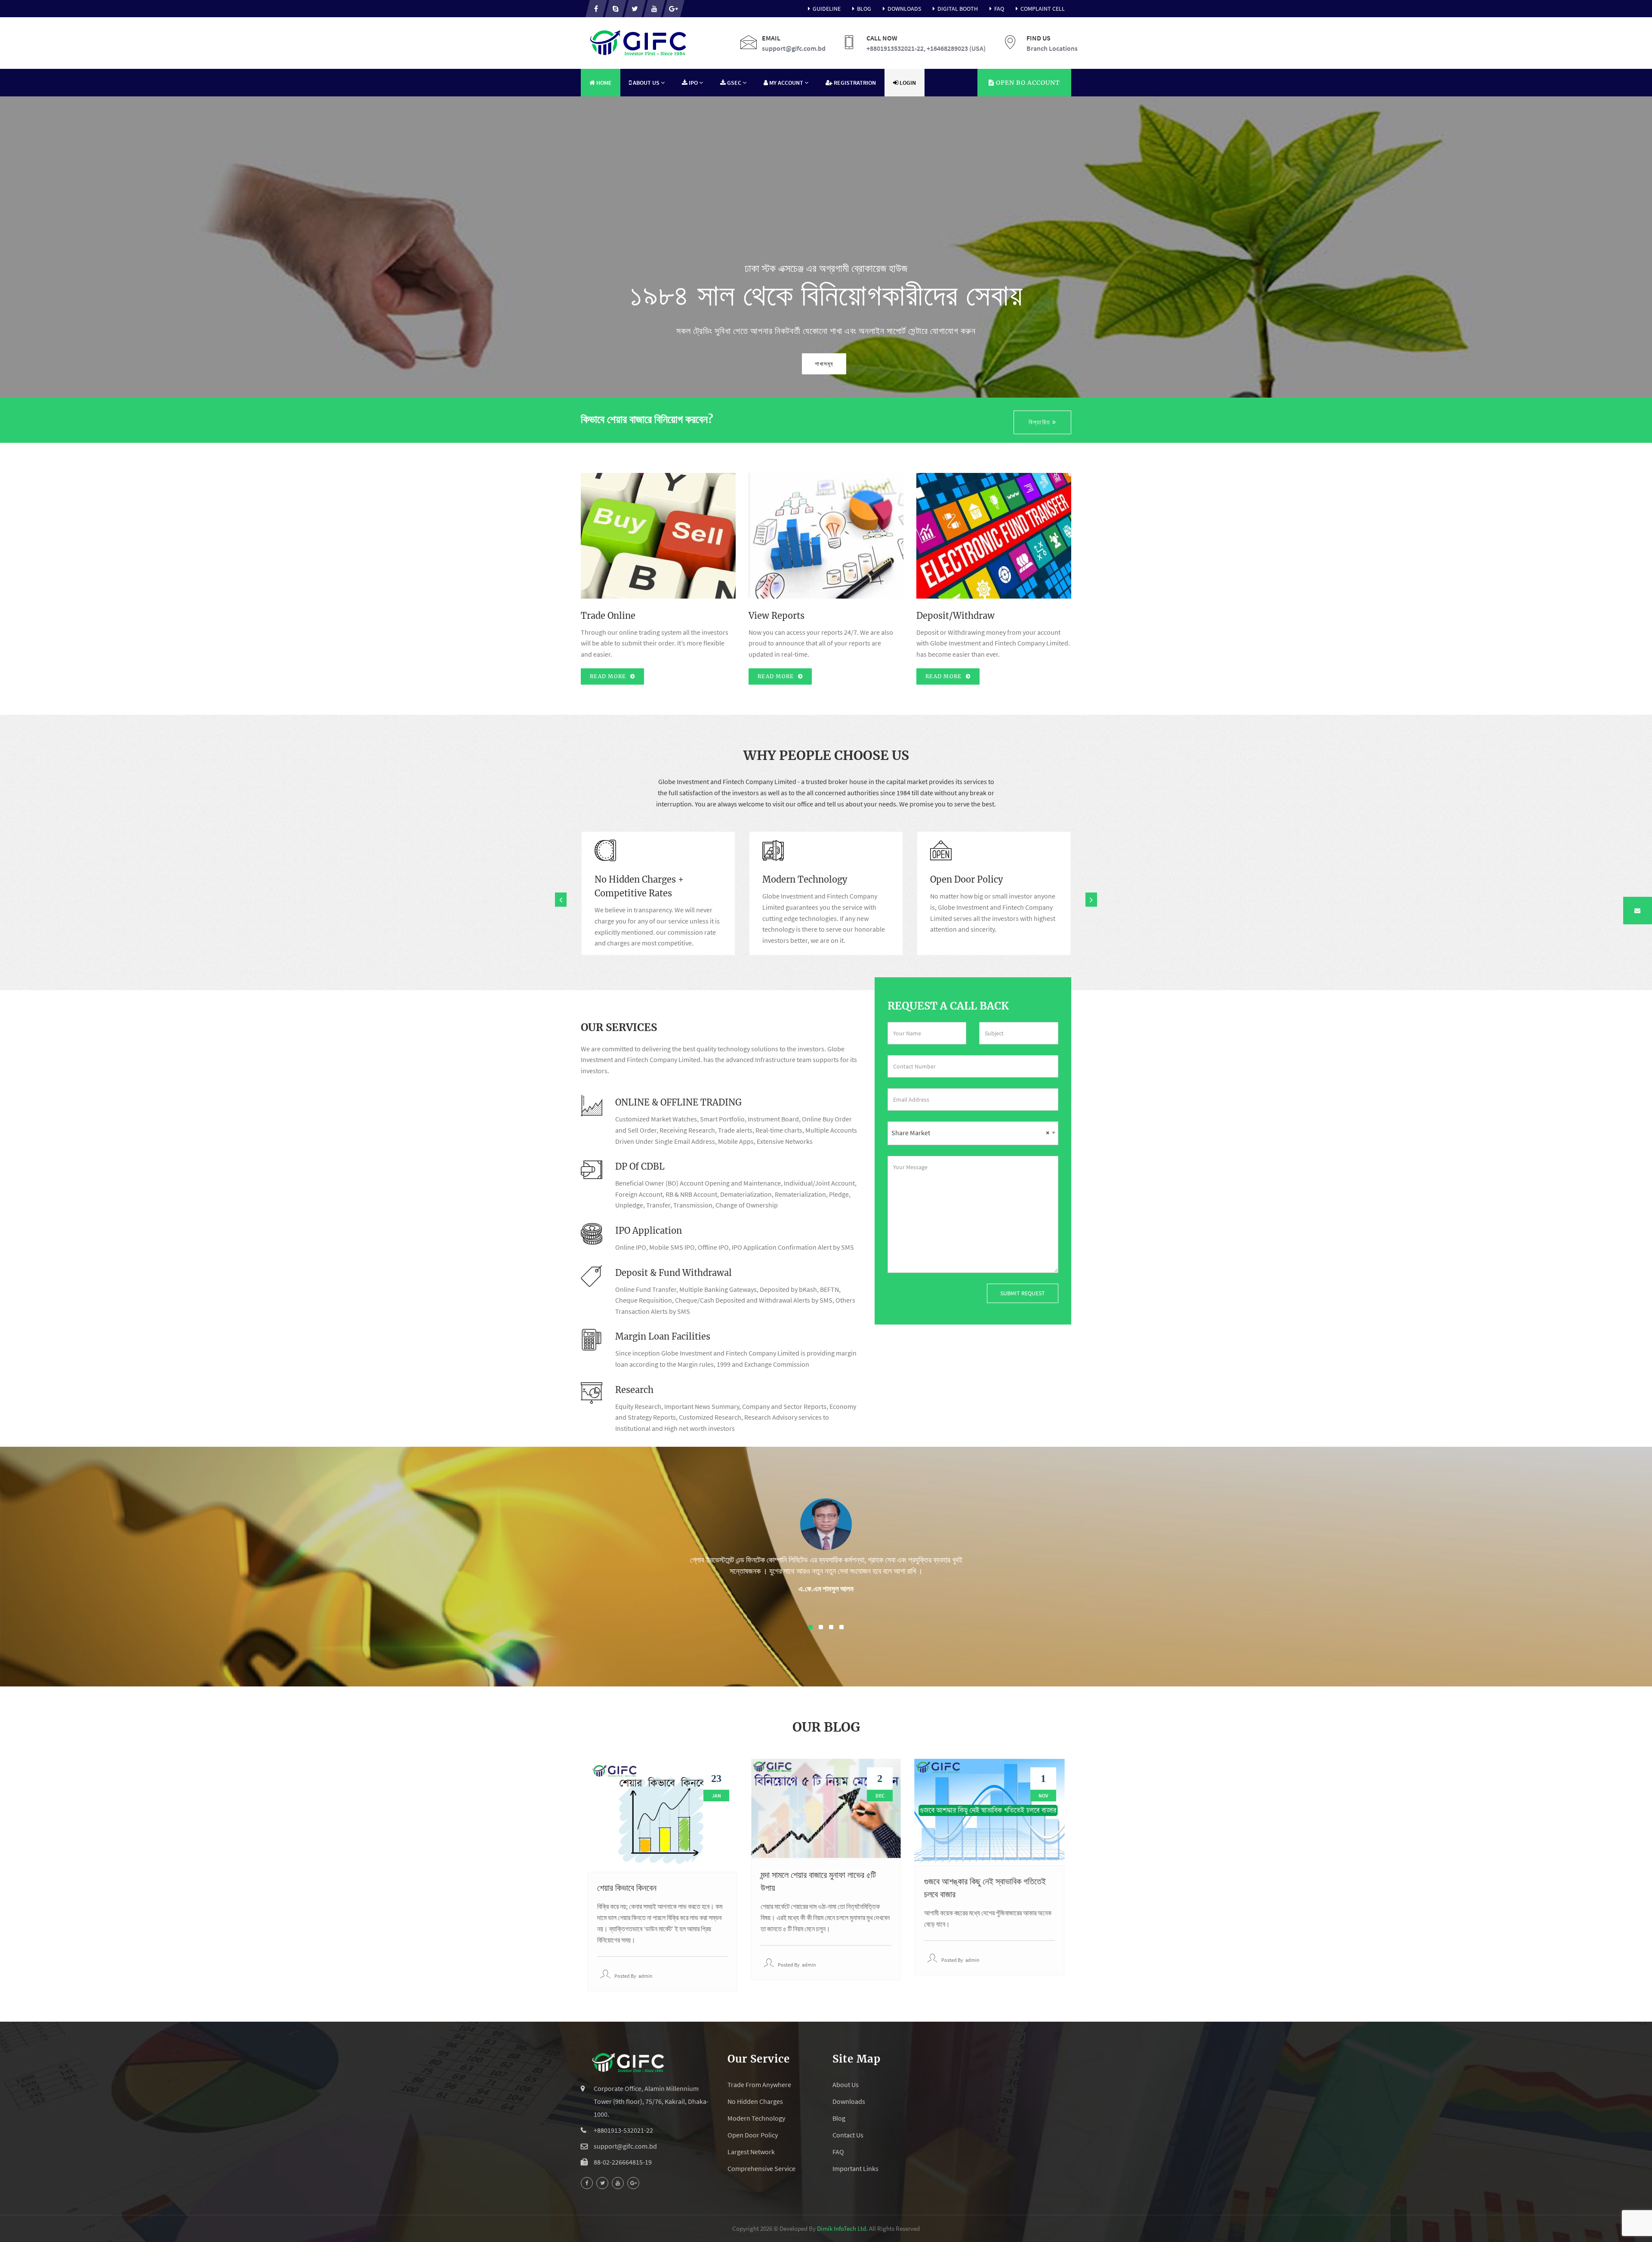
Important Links (855, 2168)
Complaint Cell (1043, 9)
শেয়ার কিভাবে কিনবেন (627, 1888)
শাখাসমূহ (824, 364)
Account (1027, 83)
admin (646, 1976)
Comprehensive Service (761, 2168)
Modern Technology (756, 2118)
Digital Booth (958, 9)
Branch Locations (1052, 48)
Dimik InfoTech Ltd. (842, 2228)
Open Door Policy (753, 2135)
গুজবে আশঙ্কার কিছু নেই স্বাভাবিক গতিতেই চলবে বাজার (985, 1888)
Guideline (827, 9)
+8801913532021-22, (896, 48)
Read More (609, 676)
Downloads (904, 9)
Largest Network (751, 2152)
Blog (864, 9)
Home (603, 83)
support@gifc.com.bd (794, 48)
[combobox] (973, 1133)
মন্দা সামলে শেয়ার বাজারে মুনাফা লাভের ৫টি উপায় (818, 1881)
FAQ (999, 9)
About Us (846, 2085)
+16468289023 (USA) (956, 48)
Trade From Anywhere (759, 2085)
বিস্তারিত (1040, 422)
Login (907, 83)
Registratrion (854, 83)
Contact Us (848, 2135)
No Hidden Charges (755, 2101)
